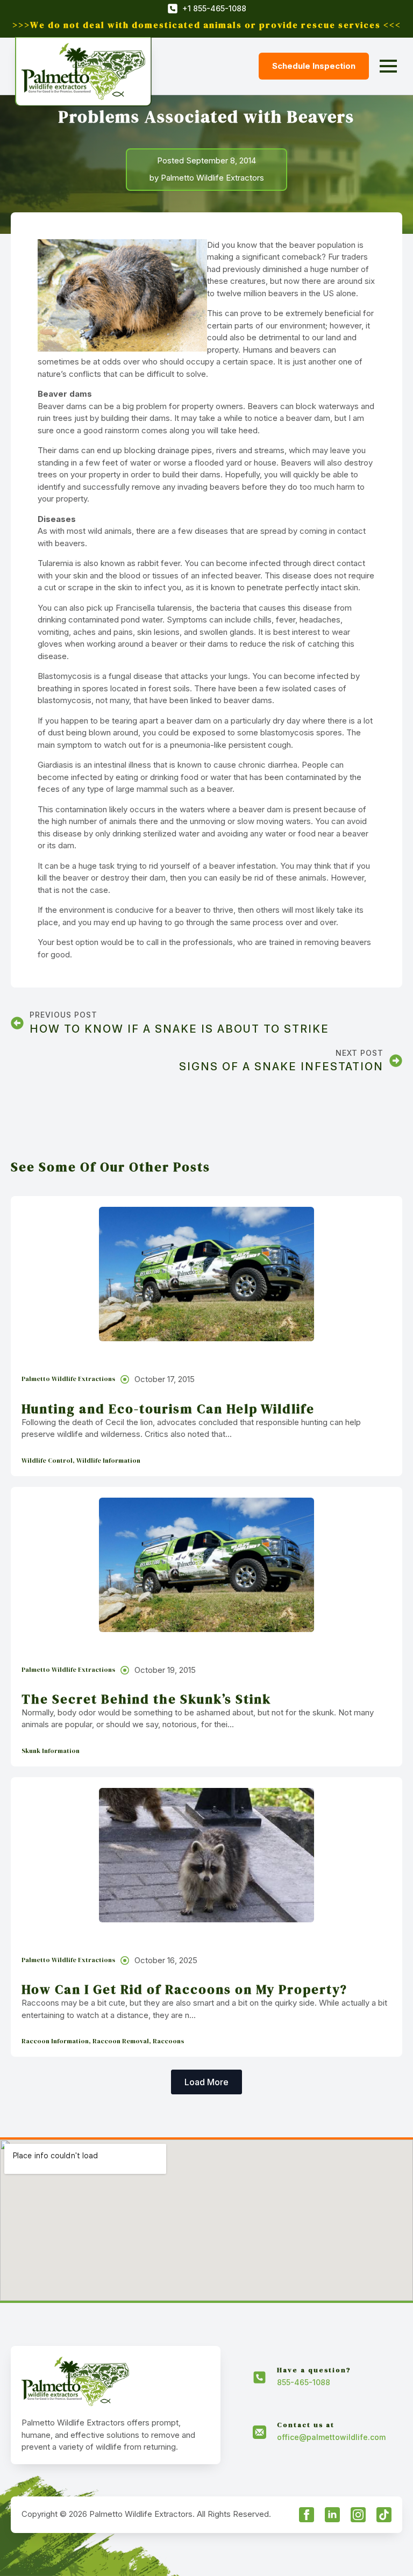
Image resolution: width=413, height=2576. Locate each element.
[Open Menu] (388, 66)
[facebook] (307, 2515)
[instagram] (358, 2515)
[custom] (384, 2515)
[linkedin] (332, 2515)
